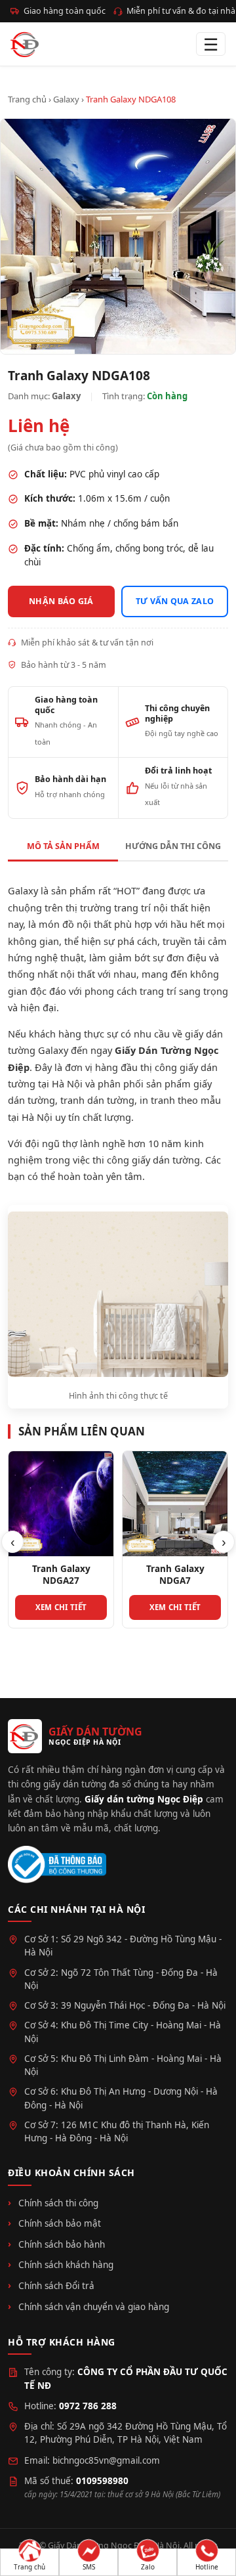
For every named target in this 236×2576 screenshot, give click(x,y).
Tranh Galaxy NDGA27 (61, 1575)
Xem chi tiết (61, 1607)
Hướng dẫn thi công (173, 846)
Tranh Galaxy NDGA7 (175, 1575)
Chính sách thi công (58, 2203)
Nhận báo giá (61, 601)
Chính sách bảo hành (62, 2244)
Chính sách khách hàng (66, 2265)
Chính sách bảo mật (60, 2223)
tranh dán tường (97, 1100)
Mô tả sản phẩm (63, 846)
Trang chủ (27, 99)
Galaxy (66, 99)
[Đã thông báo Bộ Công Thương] (57, 1865)
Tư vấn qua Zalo (175, 601)
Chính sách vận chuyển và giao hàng (94, 2307)
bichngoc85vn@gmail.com (106, 2460)
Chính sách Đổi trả (56, 2286)
